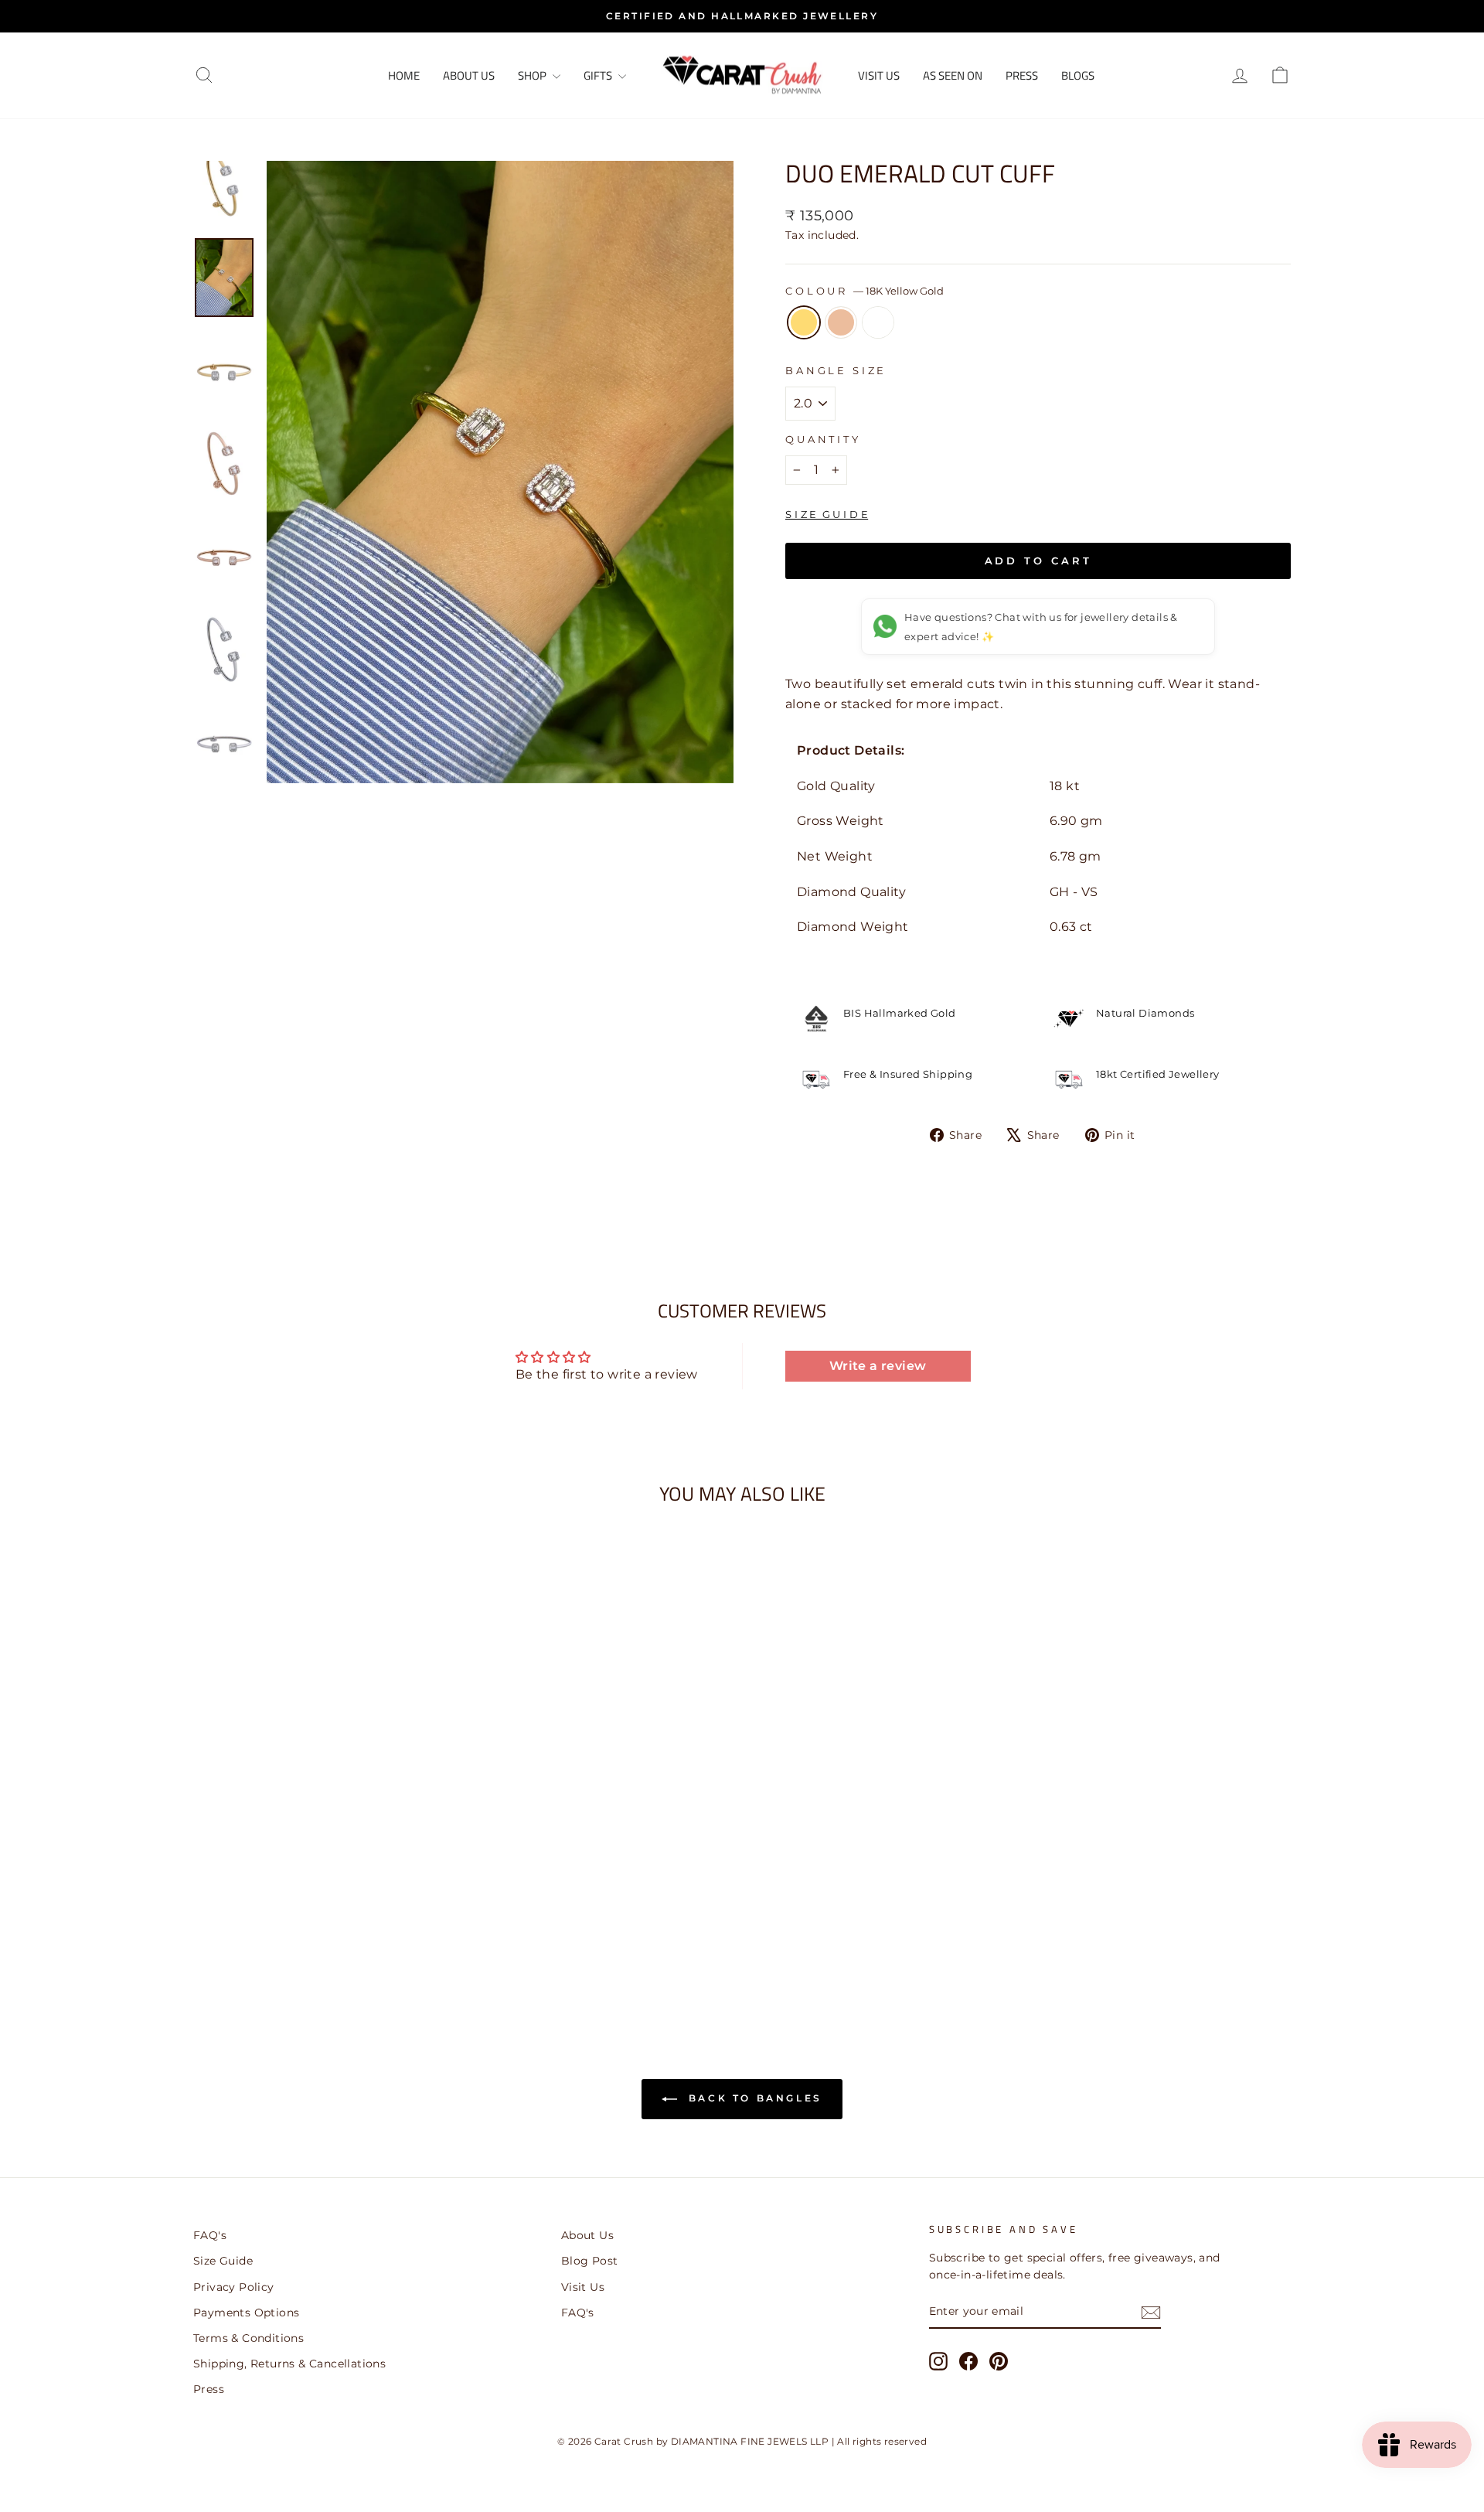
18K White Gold (878, 322)
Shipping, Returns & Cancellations (289, 2364)
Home (404, 75)
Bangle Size (836, 371)
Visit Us (583, 2287)
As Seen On (953, 75)
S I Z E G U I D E (827, 514)
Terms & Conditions (248, 2338)
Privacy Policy (234, 2287)
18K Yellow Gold (804, 322)
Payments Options (246, 2313)
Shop (533, 75)
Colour (865, 291)
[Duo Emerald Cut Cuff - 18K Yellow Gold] (303, 1949)
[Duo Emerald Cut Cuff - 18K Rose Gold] (324, 1949)
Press (1022, 75)
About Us (469, 75)
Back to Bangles (753, 2098)
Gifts (599, 75)
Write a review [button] (878, 1366)
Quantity (823, 440)
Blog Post (590, 2261)
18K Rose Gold (841, 322)
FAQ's (210, 2235)
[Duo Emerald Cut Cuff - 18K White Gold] (345, 1949)
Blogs (1078, 75)
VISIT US (879, 75)
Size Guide (223, 2261)
